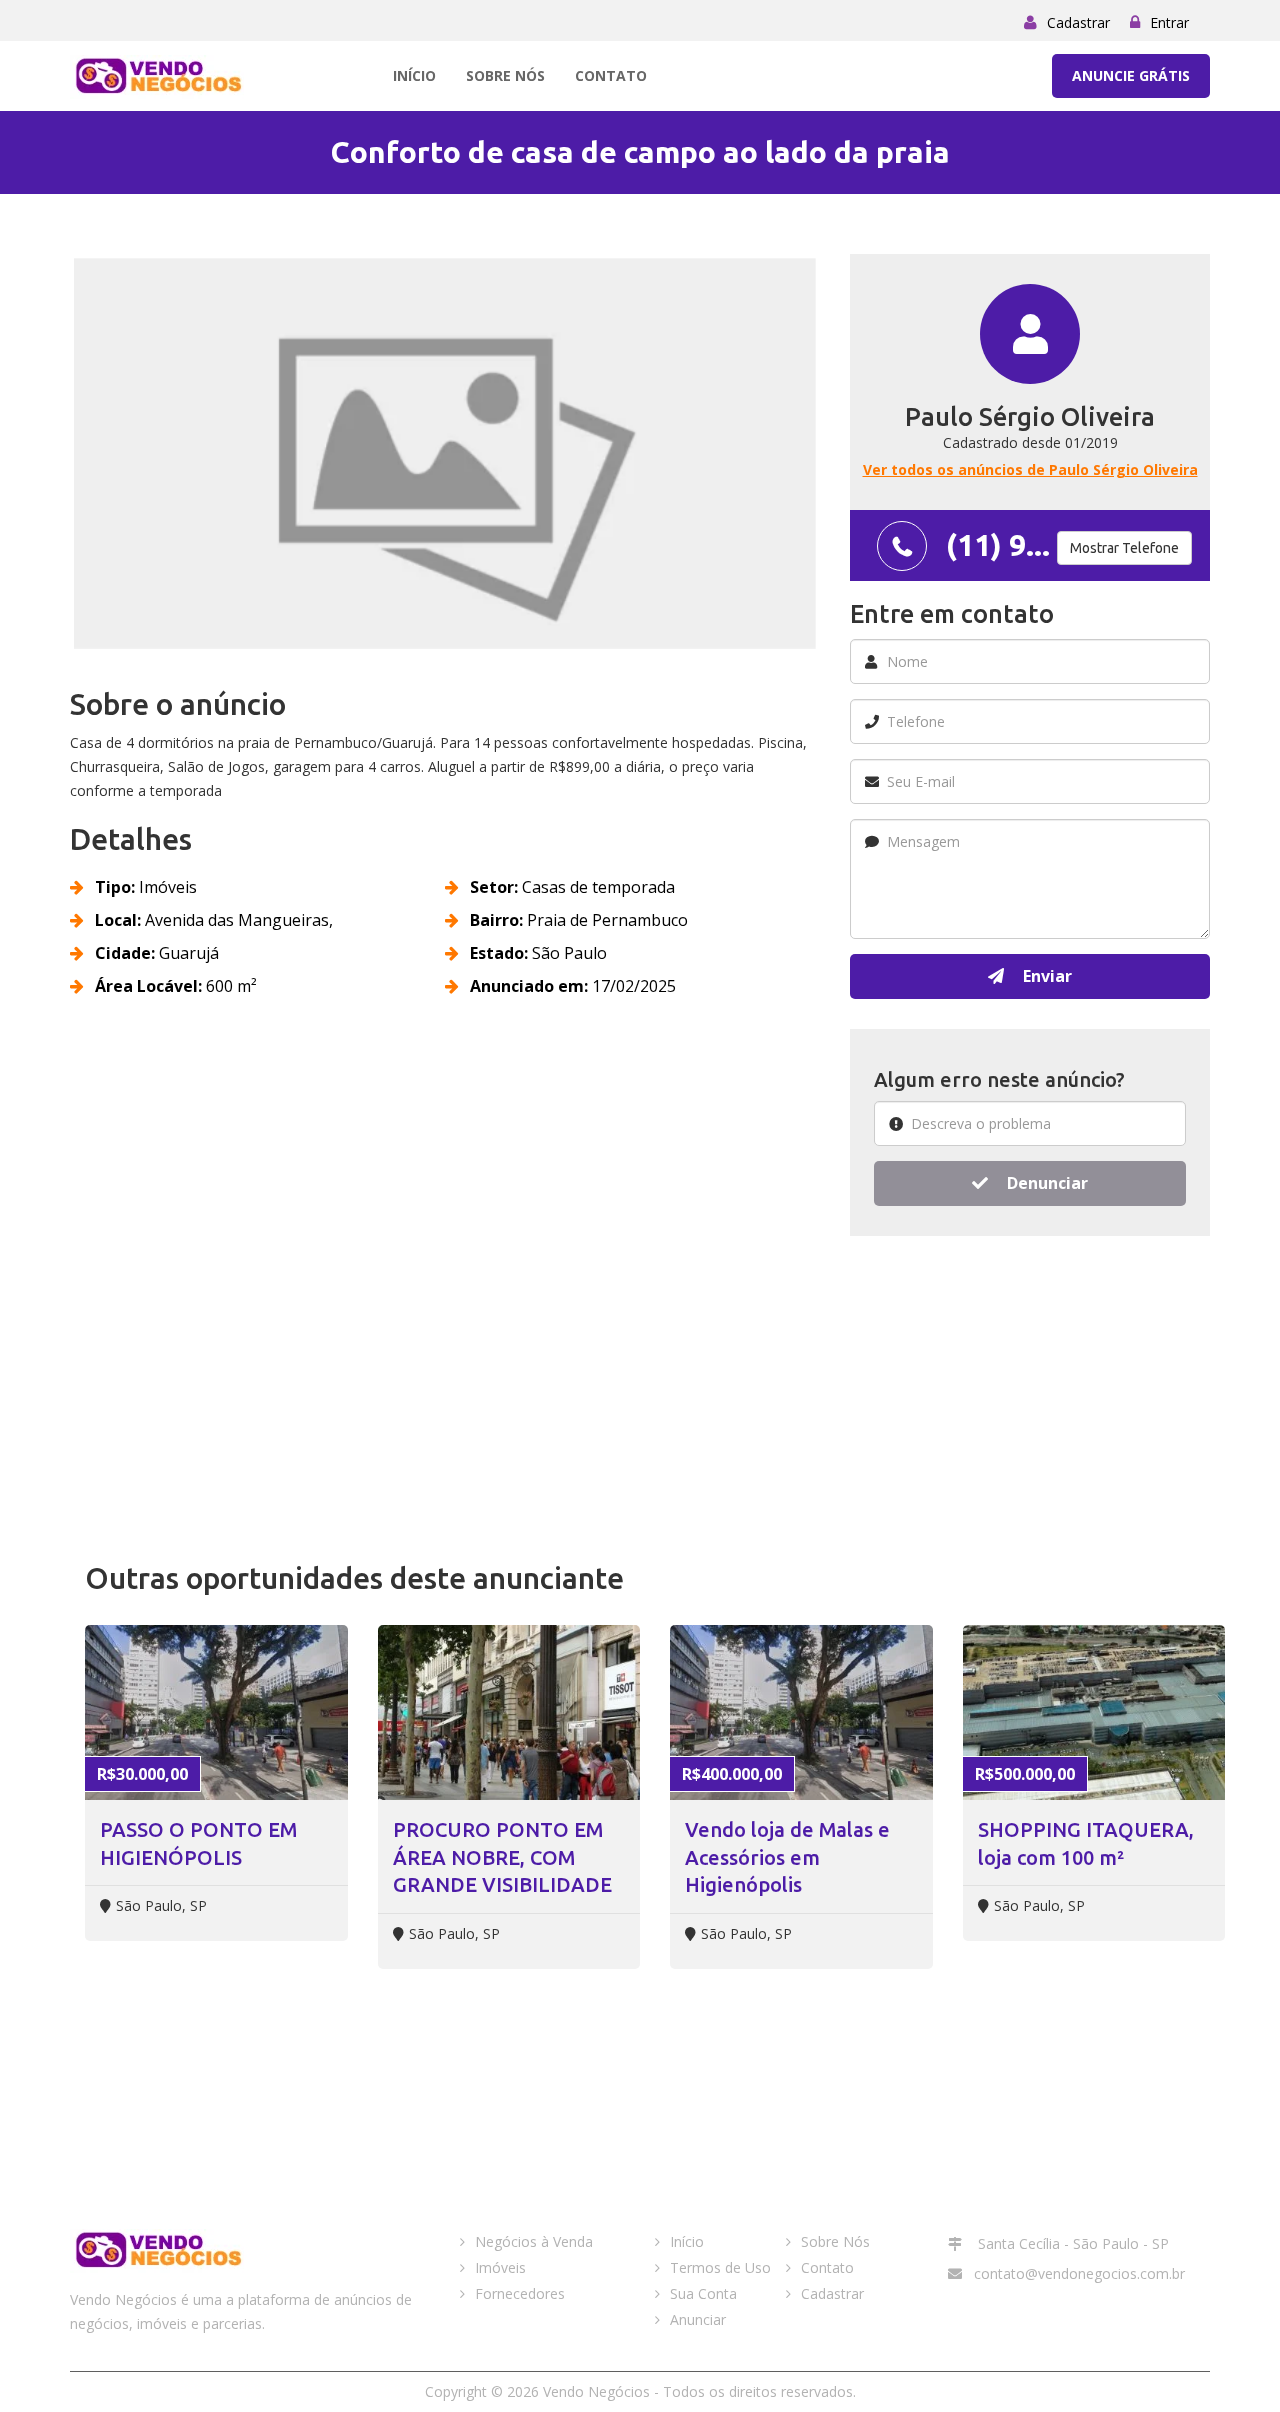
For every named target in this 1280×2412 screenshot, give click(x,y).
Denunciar (1045, 1183)
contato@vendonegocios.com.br (1079, 2273)
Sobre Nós (505, 75)
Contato (611, 75)
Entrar (1169, 22)
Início (414, 75)
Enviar (1045, 976)
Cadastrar (1078, 22)
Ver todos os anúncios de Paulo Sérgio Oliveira (1030, 469)
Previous (49, 461)
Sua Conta (703, 2293)
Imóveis (500, 2267)
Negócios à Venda (534, 2241)
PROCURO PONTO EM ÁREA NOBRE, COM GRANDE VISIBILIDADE (502, 1857)
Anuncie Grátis (1131, 75)
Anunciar (698, 2319)
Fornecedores (520, 2293)
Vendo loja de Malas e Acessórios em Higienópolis (787, 1857)
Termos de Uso (720, 2267)
